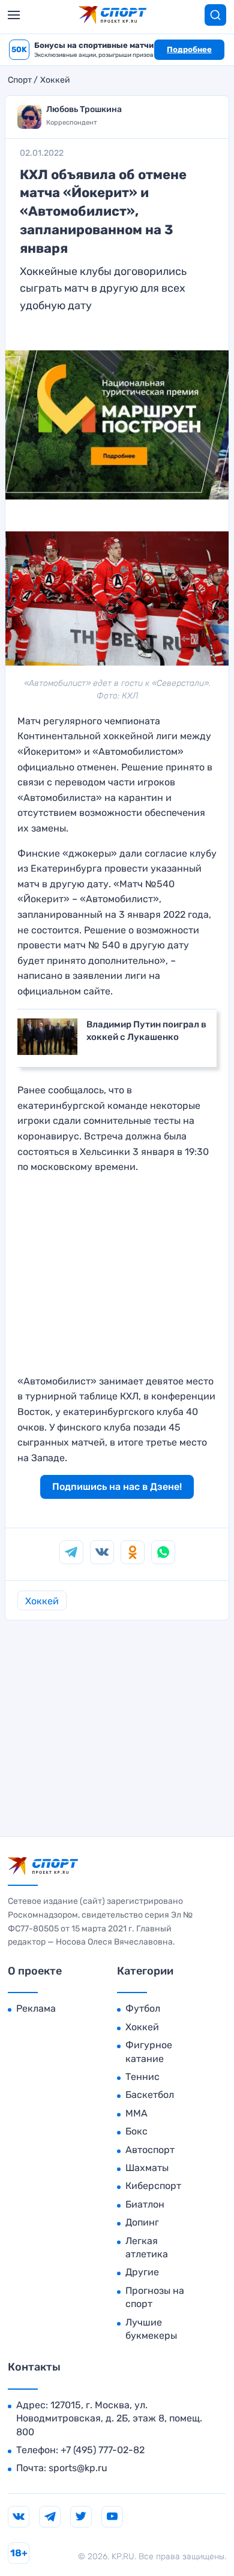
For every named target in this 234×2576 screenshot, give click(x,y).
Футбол (143, 2008)
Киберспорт (153, 2186)
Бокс (136, 2131)
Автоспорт (150, 2150)
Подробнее (189, 49)
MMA (136, 2113)
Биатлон (145, 2204)
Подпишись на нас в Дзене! (117, 1487)
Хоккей (55, 80)
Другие (142, 2272)
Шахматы (147, 2168)
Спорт (20, 80)
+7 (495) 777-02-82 (103, 2450)
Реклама (36, 2008)
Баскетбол (150, 2095)
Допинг (142, 2222)
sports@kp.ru (78, 2468)
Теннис (142, 2077)
